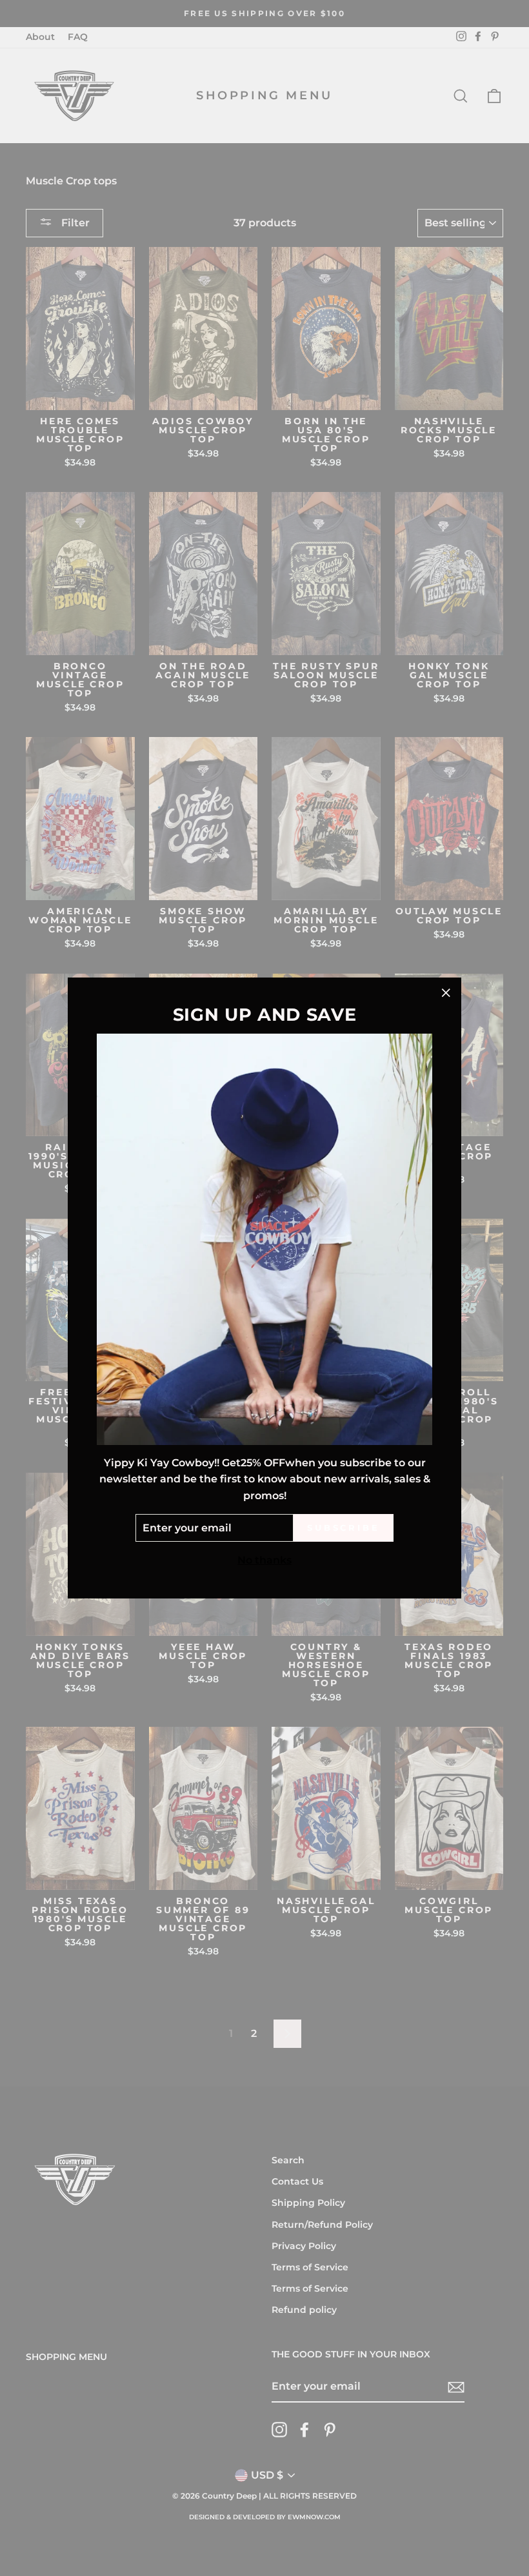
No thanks (264, 1560)
